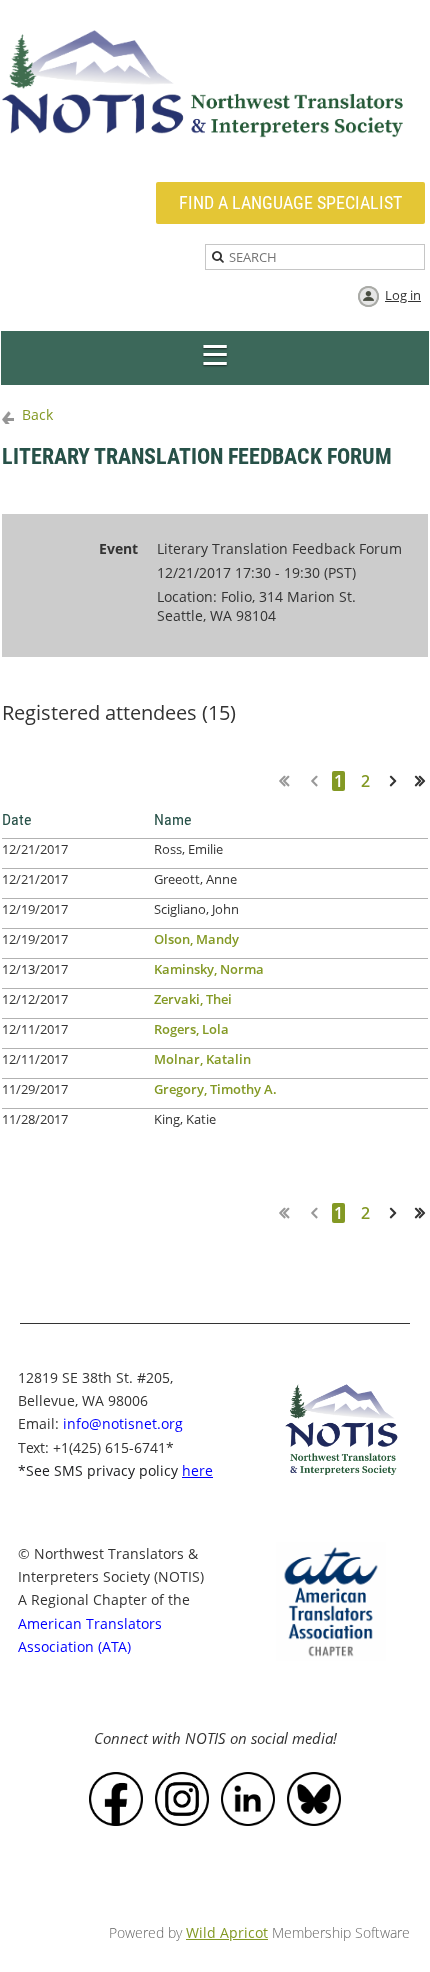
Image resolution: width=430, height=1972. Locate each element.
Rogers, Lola (191, 1029)
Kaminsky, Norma (209, 969)
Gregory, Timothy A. (215, 1089)
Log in (403, 295)
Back (37, 414)
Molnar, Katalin (202, 1059)
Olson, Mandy (196, 939)
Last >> (427, 780)
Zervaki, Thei (193, 999)
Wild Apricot (227, 1932)
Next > (397, 780)
